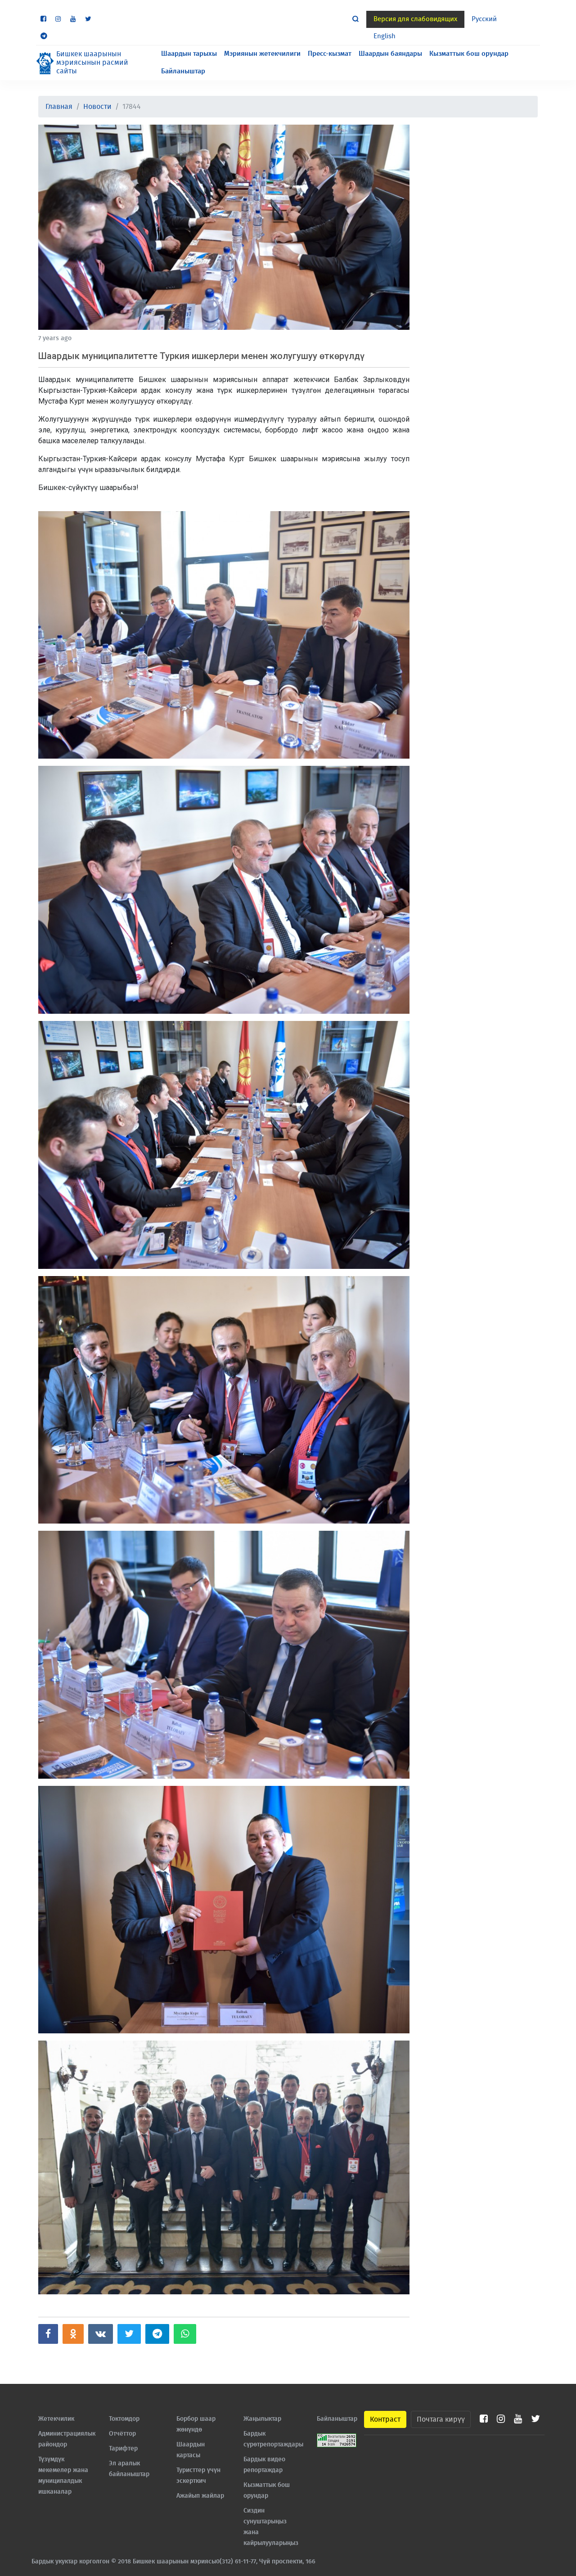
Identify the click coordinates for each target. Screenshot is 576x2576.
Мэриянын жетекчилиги (262, 54)
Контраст (385, 2419)
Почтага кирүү (441, 2419)
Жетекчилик (56, 2419)
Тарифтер (123, 2449)
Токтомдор (124, 2419)
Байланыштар (183, 71)
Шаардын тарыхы (189, 54)
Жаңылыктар (262, 2419)
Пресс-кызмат (330, 54)
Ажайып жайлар (200, 2496)
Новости (97, 107)
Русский (484, 19)
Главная (59, 107)
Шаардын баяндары (390, 54)
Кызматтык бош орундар (469, 54)
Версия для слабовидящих (415, 19)
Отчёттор (122, 2434)
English (385, 36)
